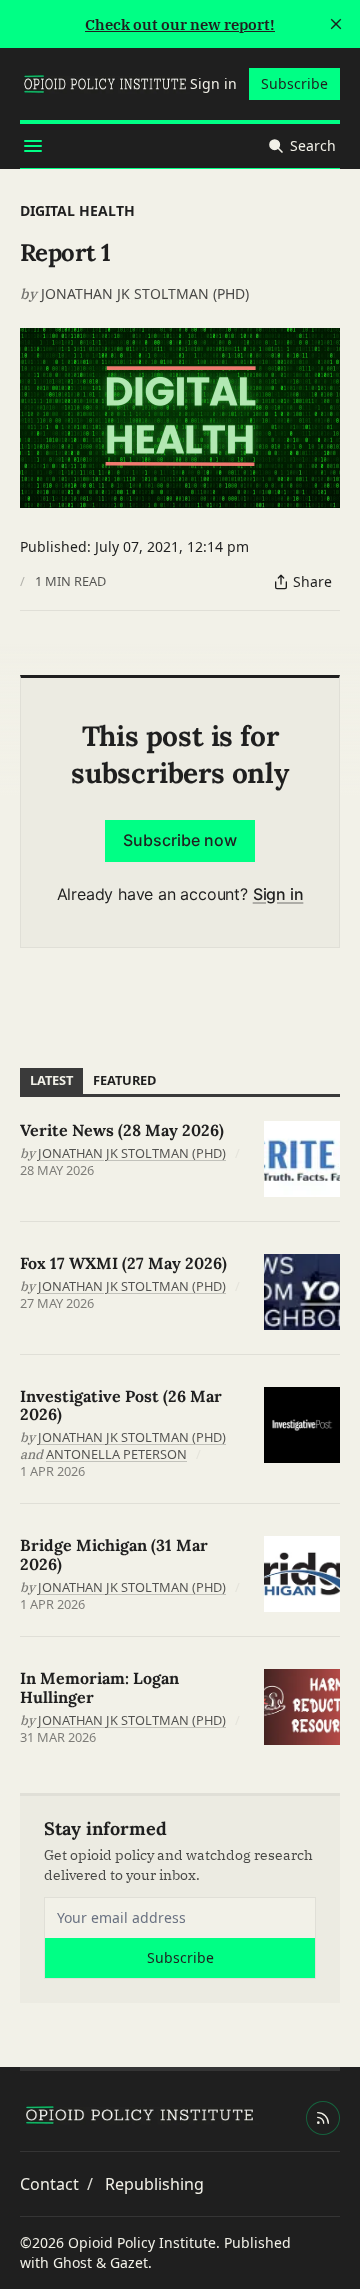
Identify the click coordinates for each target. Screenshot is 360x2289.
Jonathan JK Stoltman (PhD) (145, 293)
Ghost (72, 2262)
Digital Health (77, 210)
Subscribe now (180, 840)
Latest (51, 1080)
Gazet (129, 2262)
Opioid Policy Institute (142, 2242)
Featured (124, 1080)
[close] (336, 24)
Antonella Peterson (116, 1454)
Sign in (278, 894)
